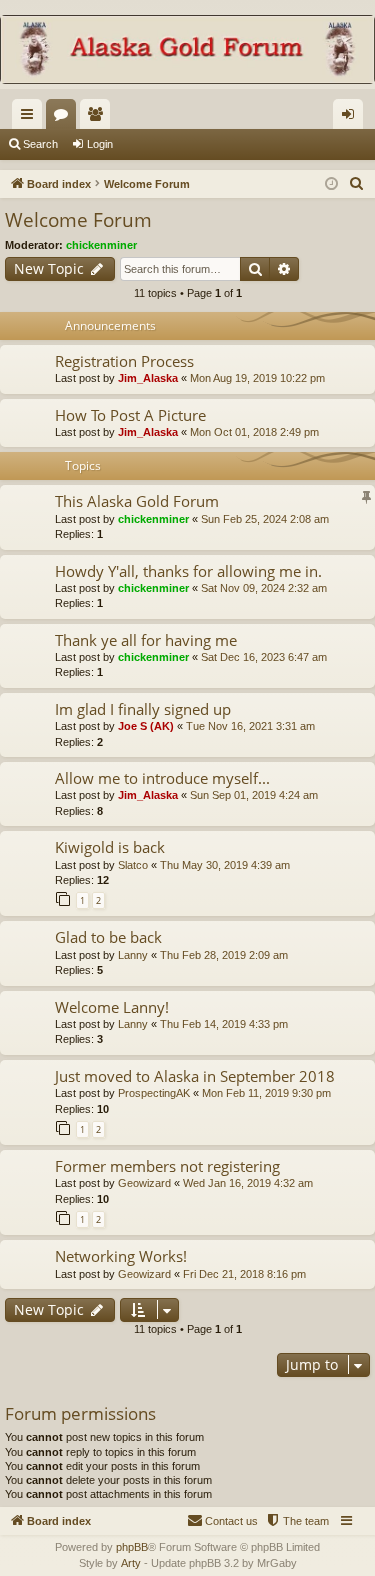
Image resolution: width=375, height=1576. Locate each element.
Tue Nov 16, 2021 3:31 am (250, 726)
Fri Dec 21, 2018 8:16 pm (244, 1274)
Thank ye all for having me (146, 640)
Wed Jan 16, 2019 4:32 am (248, 1183)
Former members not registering (167, 1166)
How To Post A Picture (130, 415)
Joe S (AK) (146, 726)
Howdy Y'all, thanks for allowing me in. (188, 571)
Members (99, 118)
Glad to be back (108, 937)
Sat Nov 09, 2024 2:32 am (264, 588)
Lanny (133, 955)
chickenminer (101, 245)
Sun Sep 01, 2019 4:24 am (254, 795)
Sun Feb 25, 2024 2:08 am (265, 519)
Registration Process (124, 361)
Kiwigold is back (110, 847)
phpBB (132, 1547)
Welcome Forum (78, 220)
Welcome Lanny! (112, 1007)
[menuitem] (357, 184)
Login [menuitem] (352, 118)
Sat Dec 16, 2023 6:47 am (264, 657)
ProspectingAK (154, 1093)
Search (40, 144)
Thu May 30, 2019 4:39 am (225, 865)
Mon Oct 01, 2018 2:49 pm (254, 432)
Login (100, 144)
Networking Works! (121, 1256)
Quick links (31, 118)
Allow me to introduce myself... (162, 778)
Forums (65, 118)
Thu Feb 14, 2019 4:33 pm (224, 1024)
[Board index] (187, 51)
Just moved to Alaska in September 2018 (195, 1076)
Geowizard (144, 1183)
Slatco (133, 865)
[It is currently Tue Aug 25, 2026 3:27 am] (331, 184)
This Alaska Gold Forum (137, 501)
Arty (131, 1563)
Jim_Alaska (148, 378)
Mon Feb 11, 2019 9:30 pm (266, 1093)
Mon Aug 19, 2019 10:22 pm (257, 378)
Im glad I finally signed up (143, 709)
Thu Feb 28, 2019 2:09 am (224, 955)
